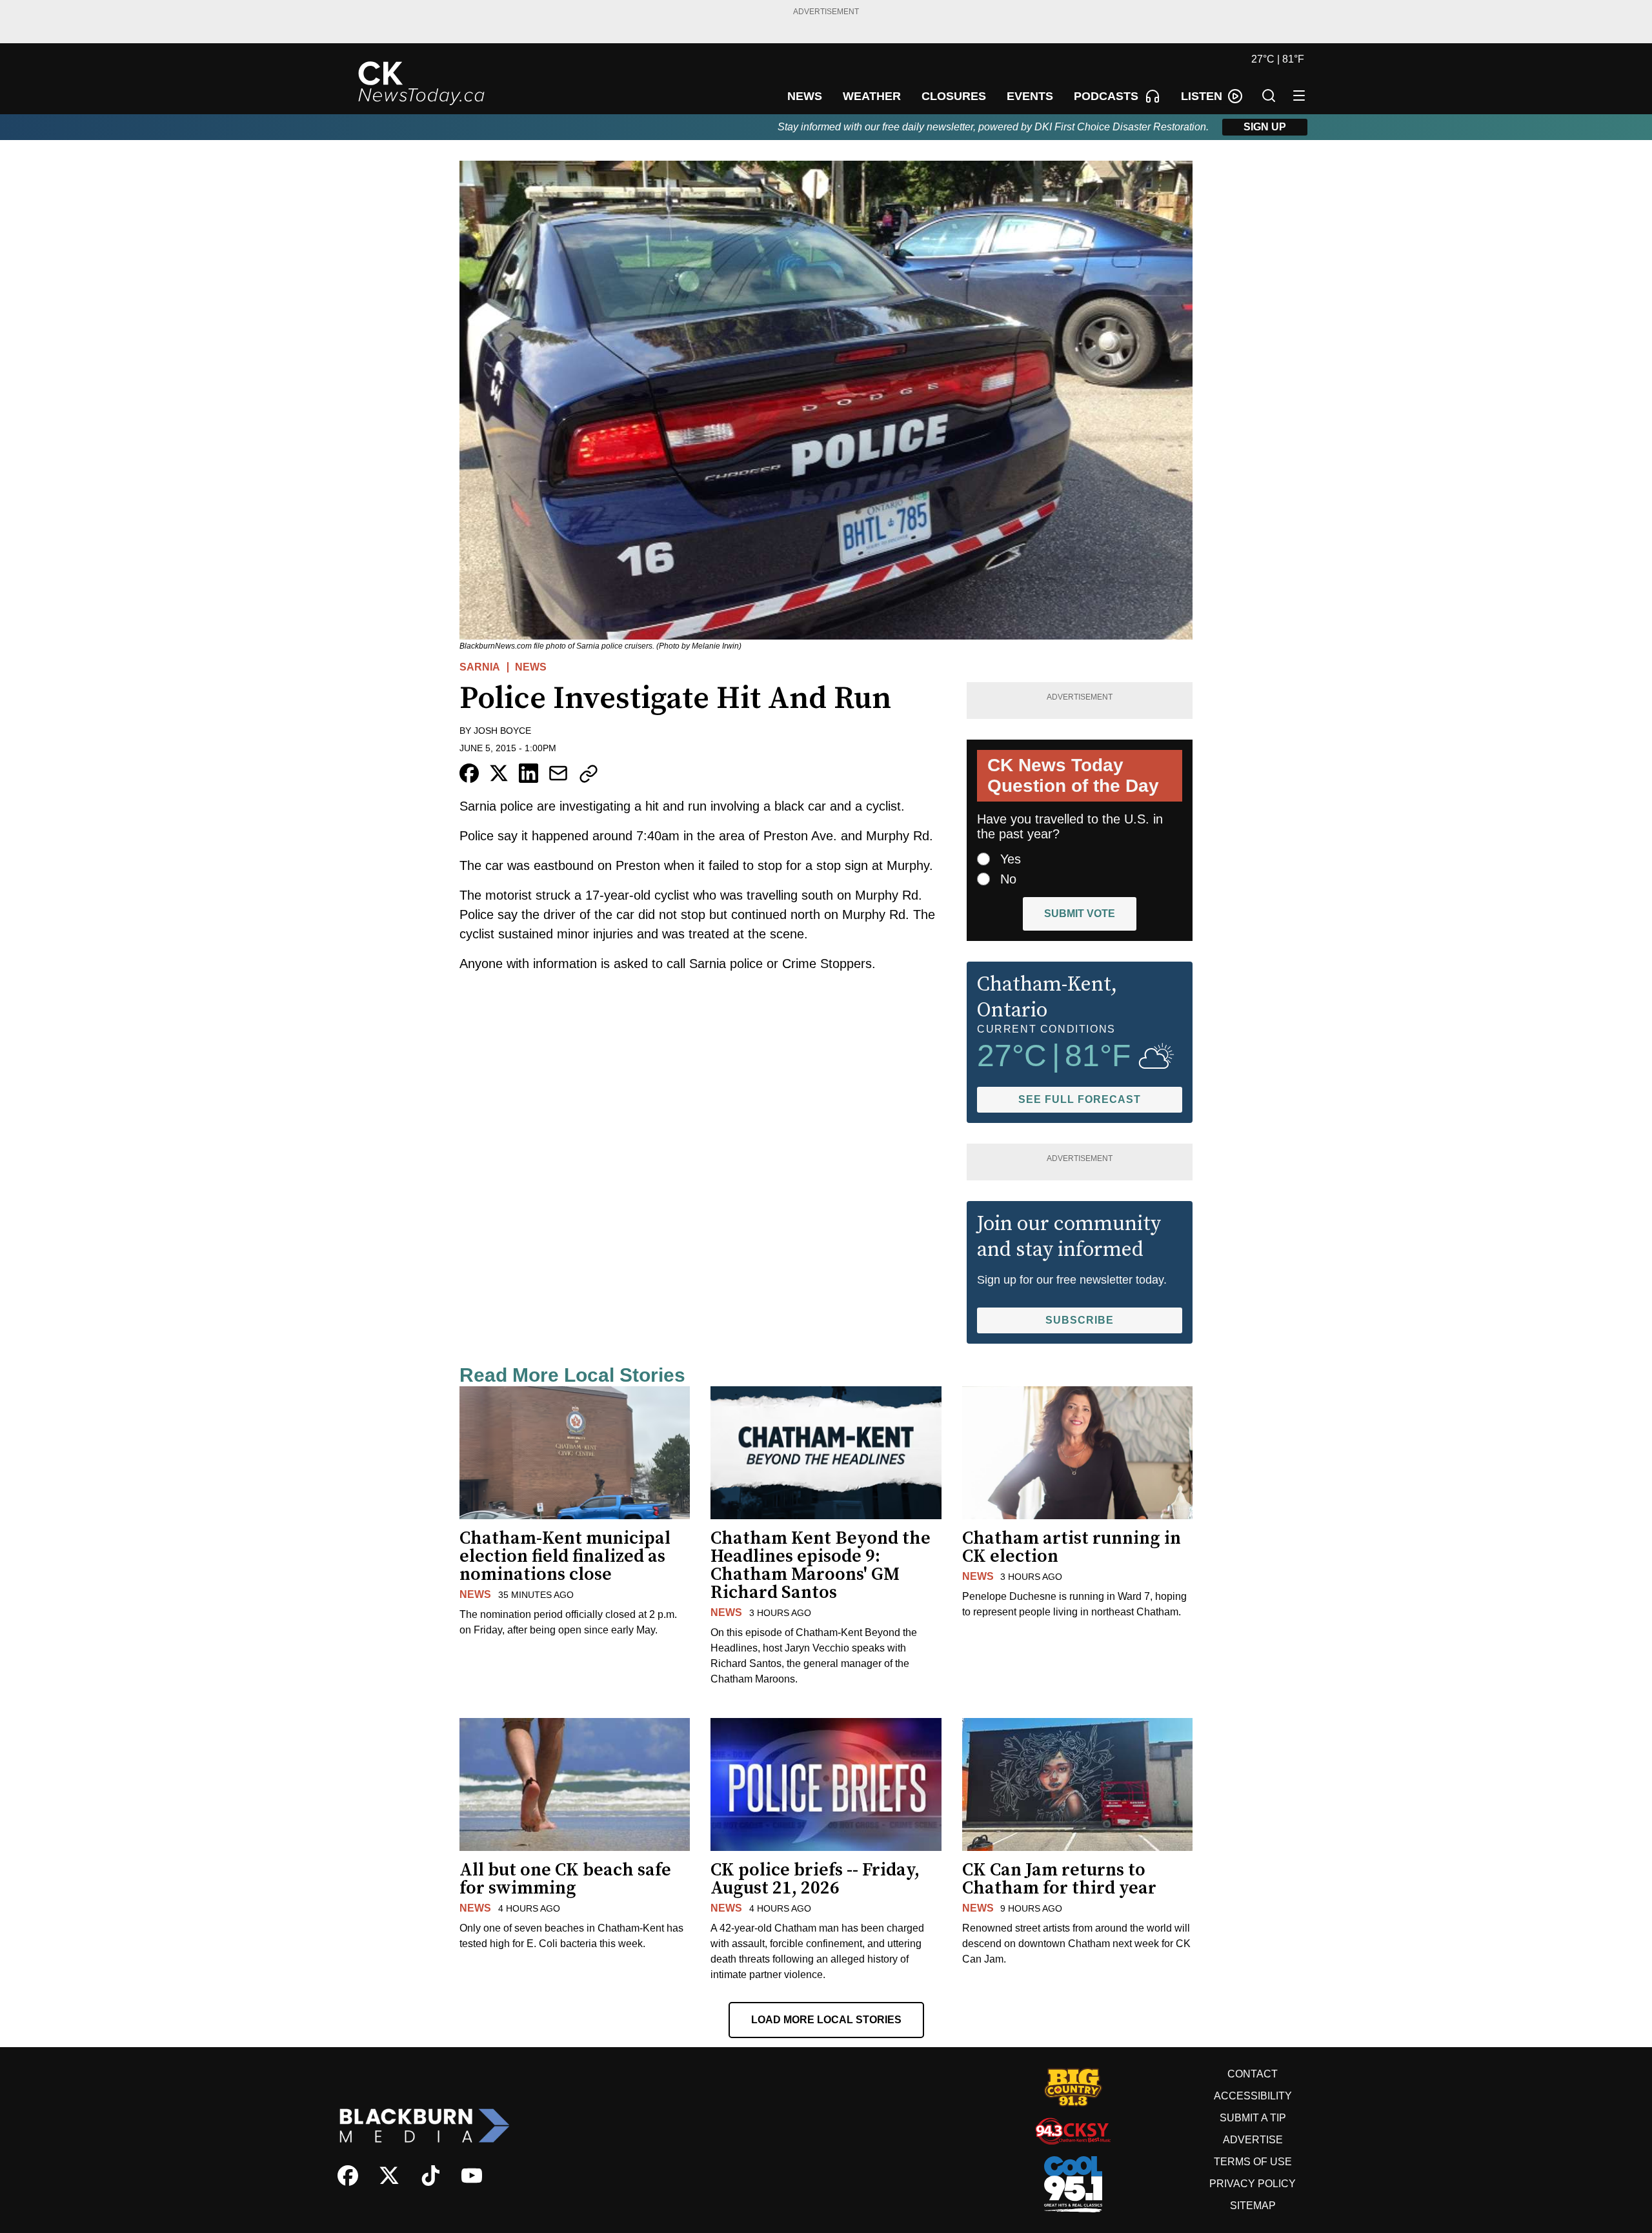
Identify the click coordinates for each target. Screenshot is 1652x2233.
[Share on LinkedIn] (529, 773)
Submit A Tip (1253, 2118)
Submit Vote (1080, 914)
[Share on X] (499, 773)
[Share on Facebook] (469, 773)
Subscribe (1080, 1320)
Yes (1011, 859)
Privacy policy (1253, 2184)
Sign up (1265, 127)
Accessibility (1253, 2096)
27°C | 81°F (1278, 59)
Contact (1253, 2074)
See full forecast (1080, 1099)
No (1008, 879)
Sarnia (480, 667)
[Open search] (1269, 96)
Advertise (1253, 2140)
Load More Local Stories (826, 2020)
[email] (558, 773)
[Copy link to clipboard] (589, 774)
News (531, 667)
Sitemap (1253, 2206)
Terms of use (1253, 2162)
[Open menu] (1299, 96)
